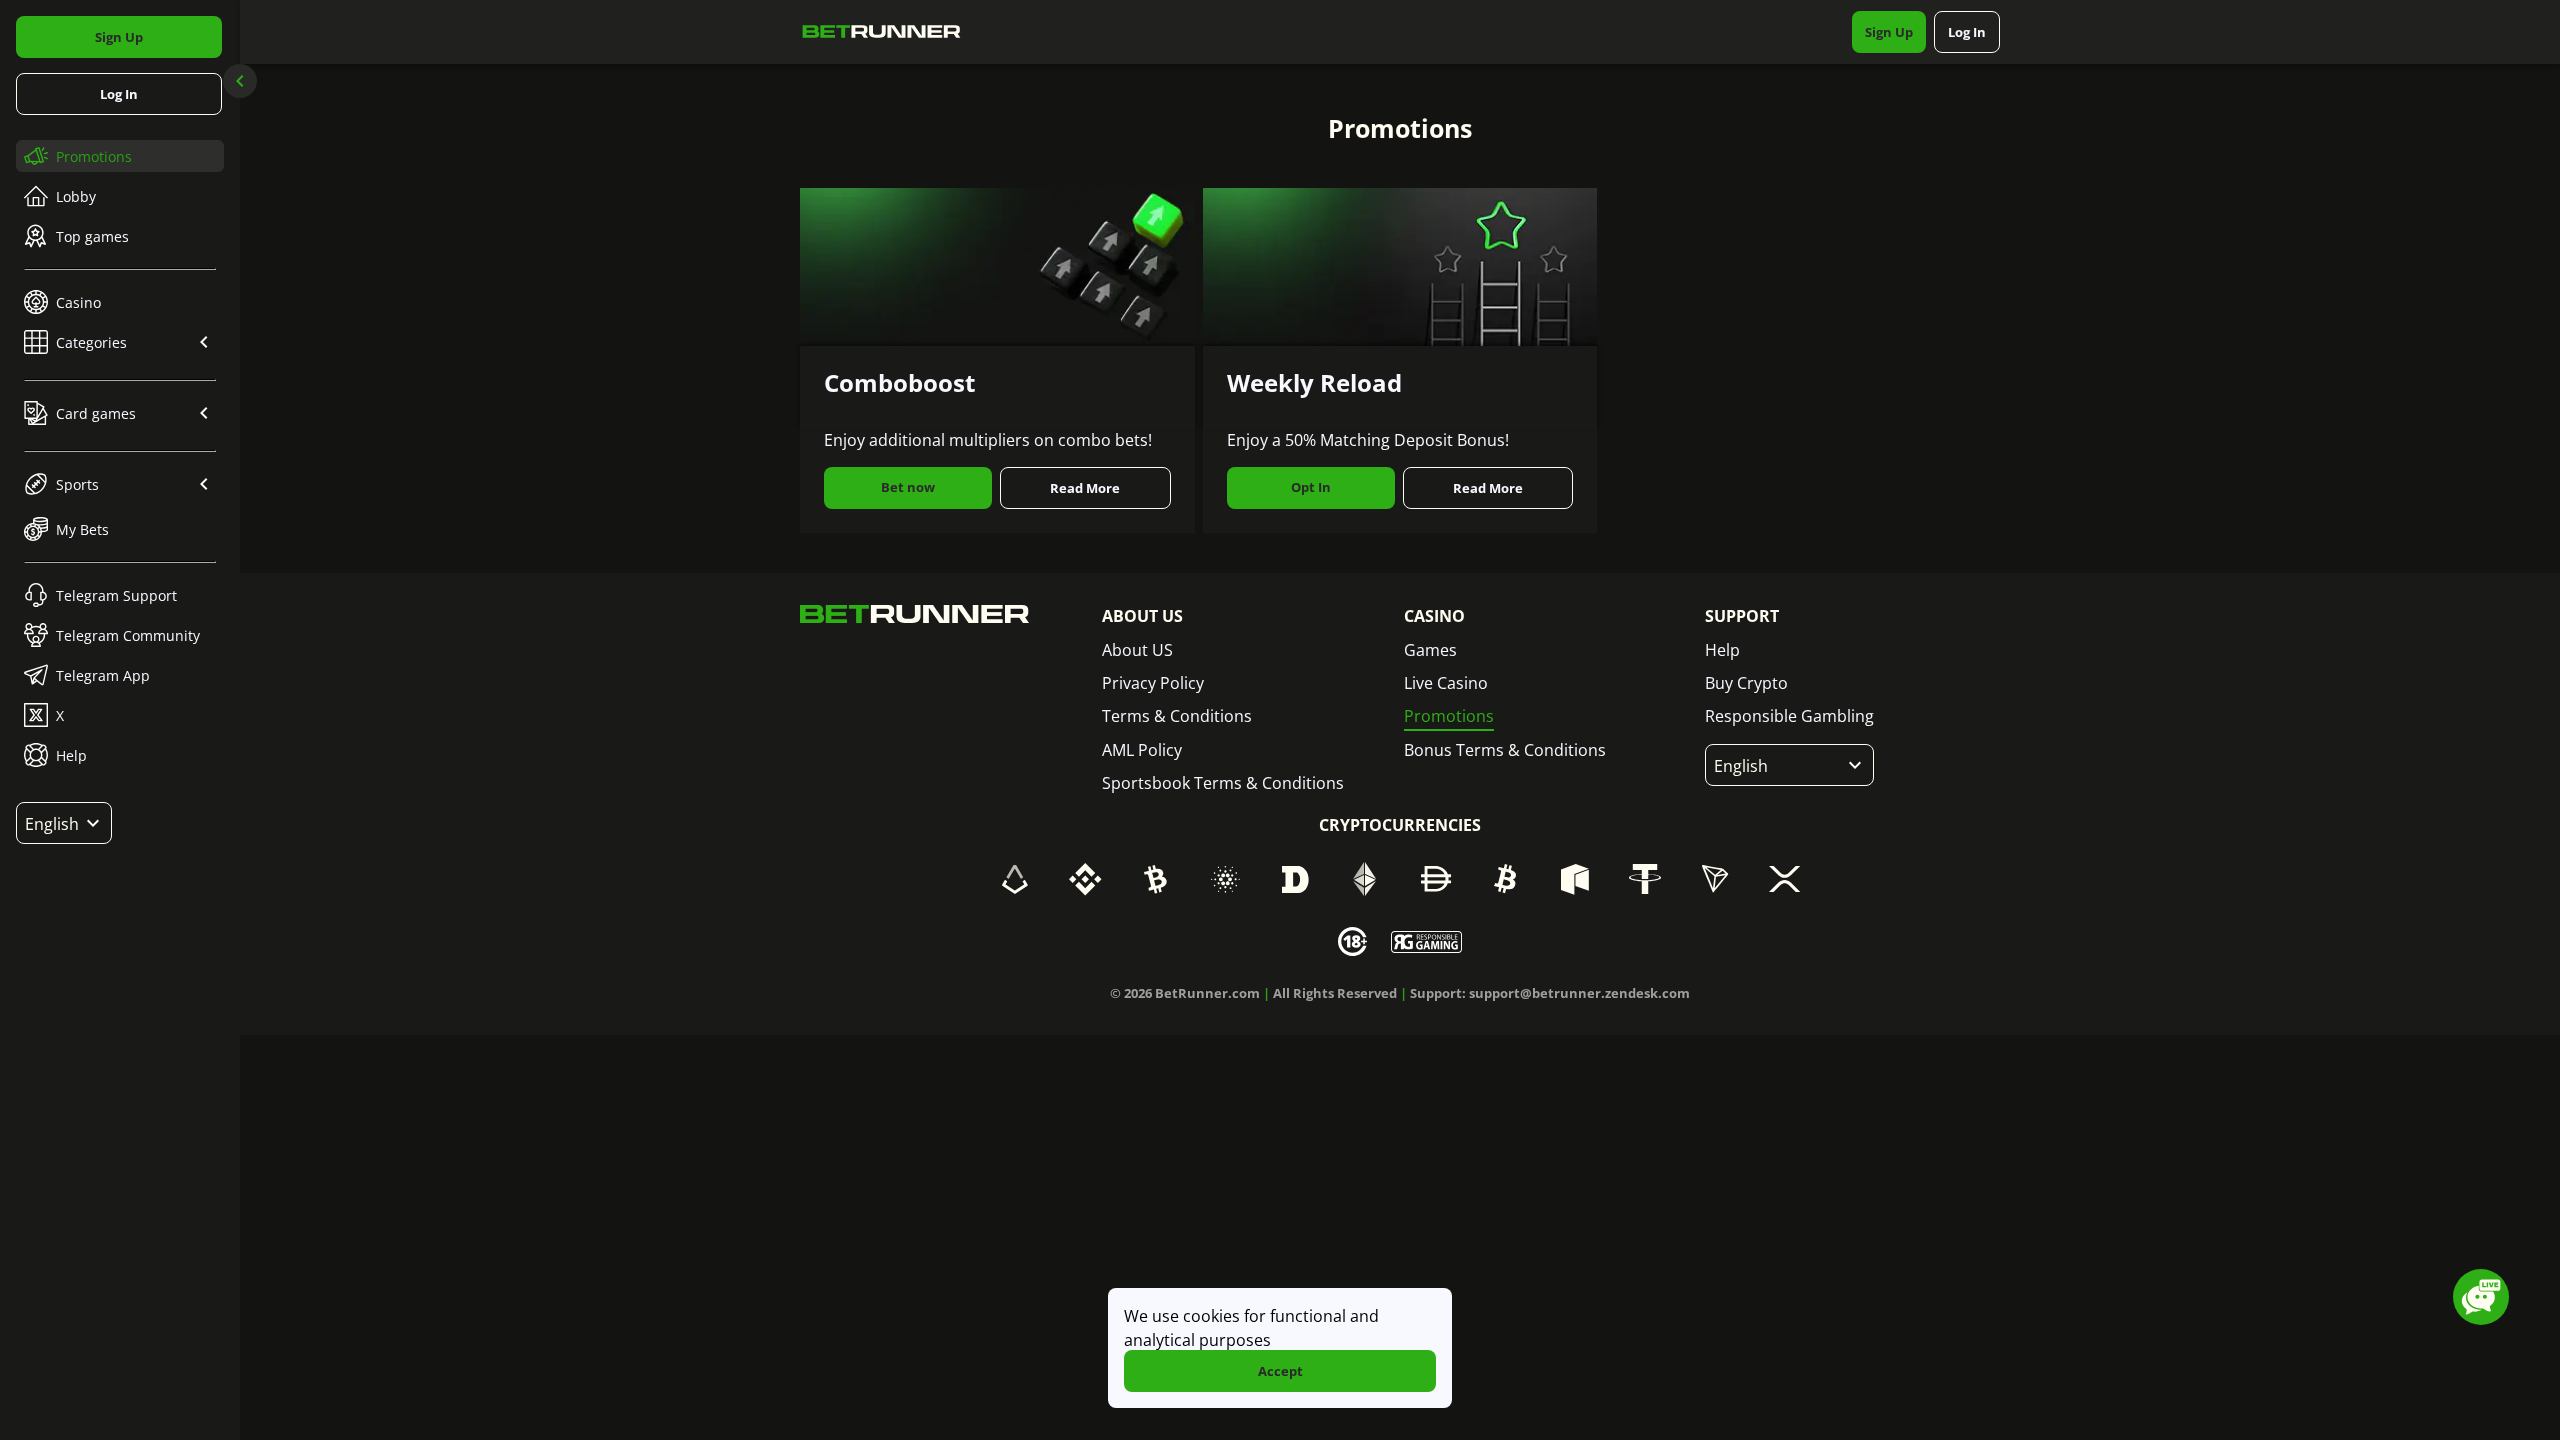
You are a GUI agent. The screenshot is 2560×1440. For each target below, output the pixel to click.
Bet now (908, 487)
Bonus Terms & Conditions (1505, 750)
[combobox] (64, 823)
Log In (119, 94)
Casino (78, 302)
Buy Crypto (1746, 683)
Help (71, 755)
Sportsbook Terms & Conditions (1223, 783)
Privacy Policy (1153, 683)
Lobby (76, 196)
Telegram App (103, 675)
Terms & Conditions (1177, 716)
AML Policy (1142, 750)
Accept (1280, 1371)
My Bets (82, 529)
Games (1430, 650)
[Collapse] (240, 81)
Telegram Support (116, 595)
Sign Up (119, 37)
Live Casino (1446, 683)
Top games (92, 236)
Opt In (1311, 487)
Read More (1085, 488)
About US (1137, 650)
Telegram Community (128, 635)
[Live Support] (2481, 1297)
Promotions (94, 156)
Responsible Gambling (1789, 716)
